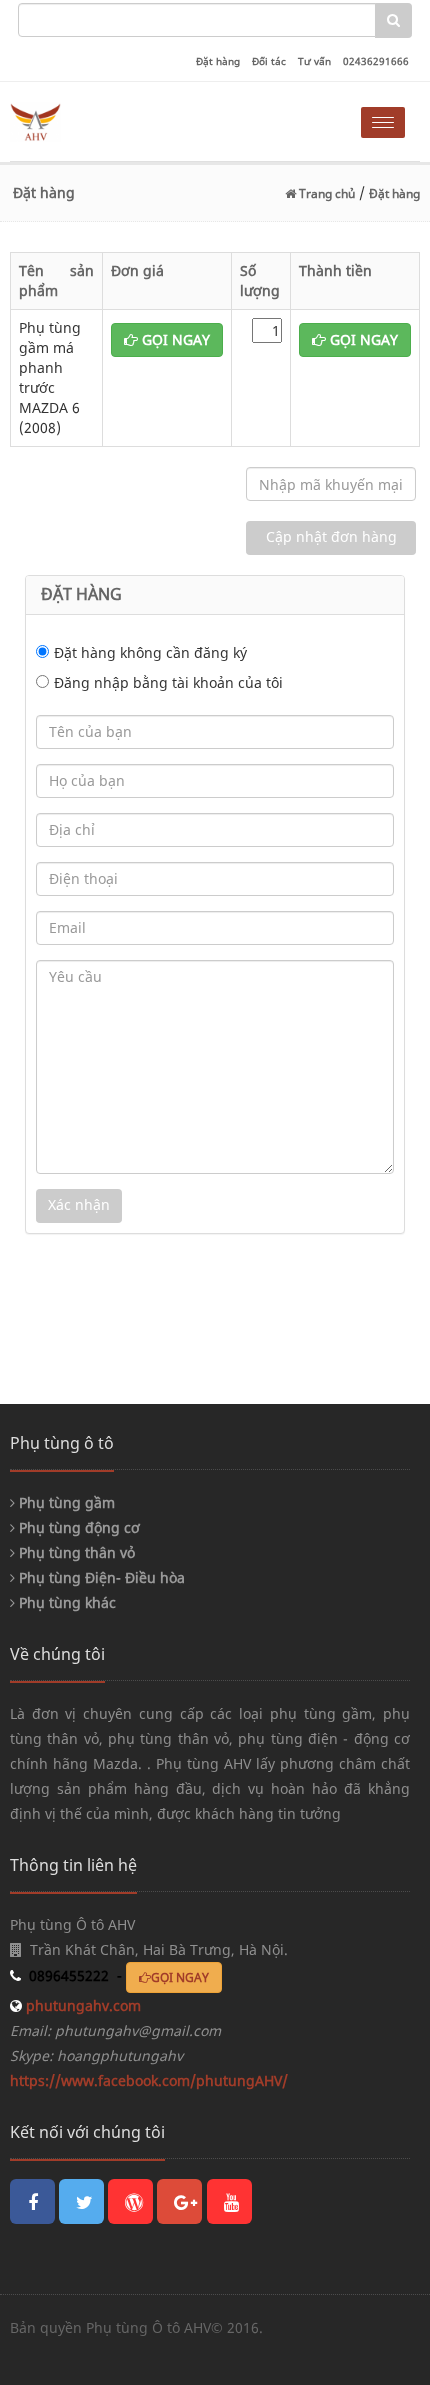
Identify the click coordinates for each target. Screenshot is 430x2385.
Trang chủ (325, 193)
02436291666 (376, 61)
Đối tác (269, 61)
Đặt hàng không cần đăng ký (150, 652)
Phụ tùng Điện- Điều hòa (100, 1577)
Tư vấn (314, 61)
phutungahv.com (81, 2005)
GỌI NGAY (174, 339)
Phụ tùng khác (65, 1602)
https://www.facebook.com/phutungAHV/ (149, 2080)
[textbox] (197, 20)
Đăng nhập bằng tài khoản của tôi (168, 682)
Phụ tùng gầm (65, 1502)
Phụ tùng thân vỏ (75, 1552)
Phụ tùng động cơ (77, 1527)
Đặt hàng (218, 61)
